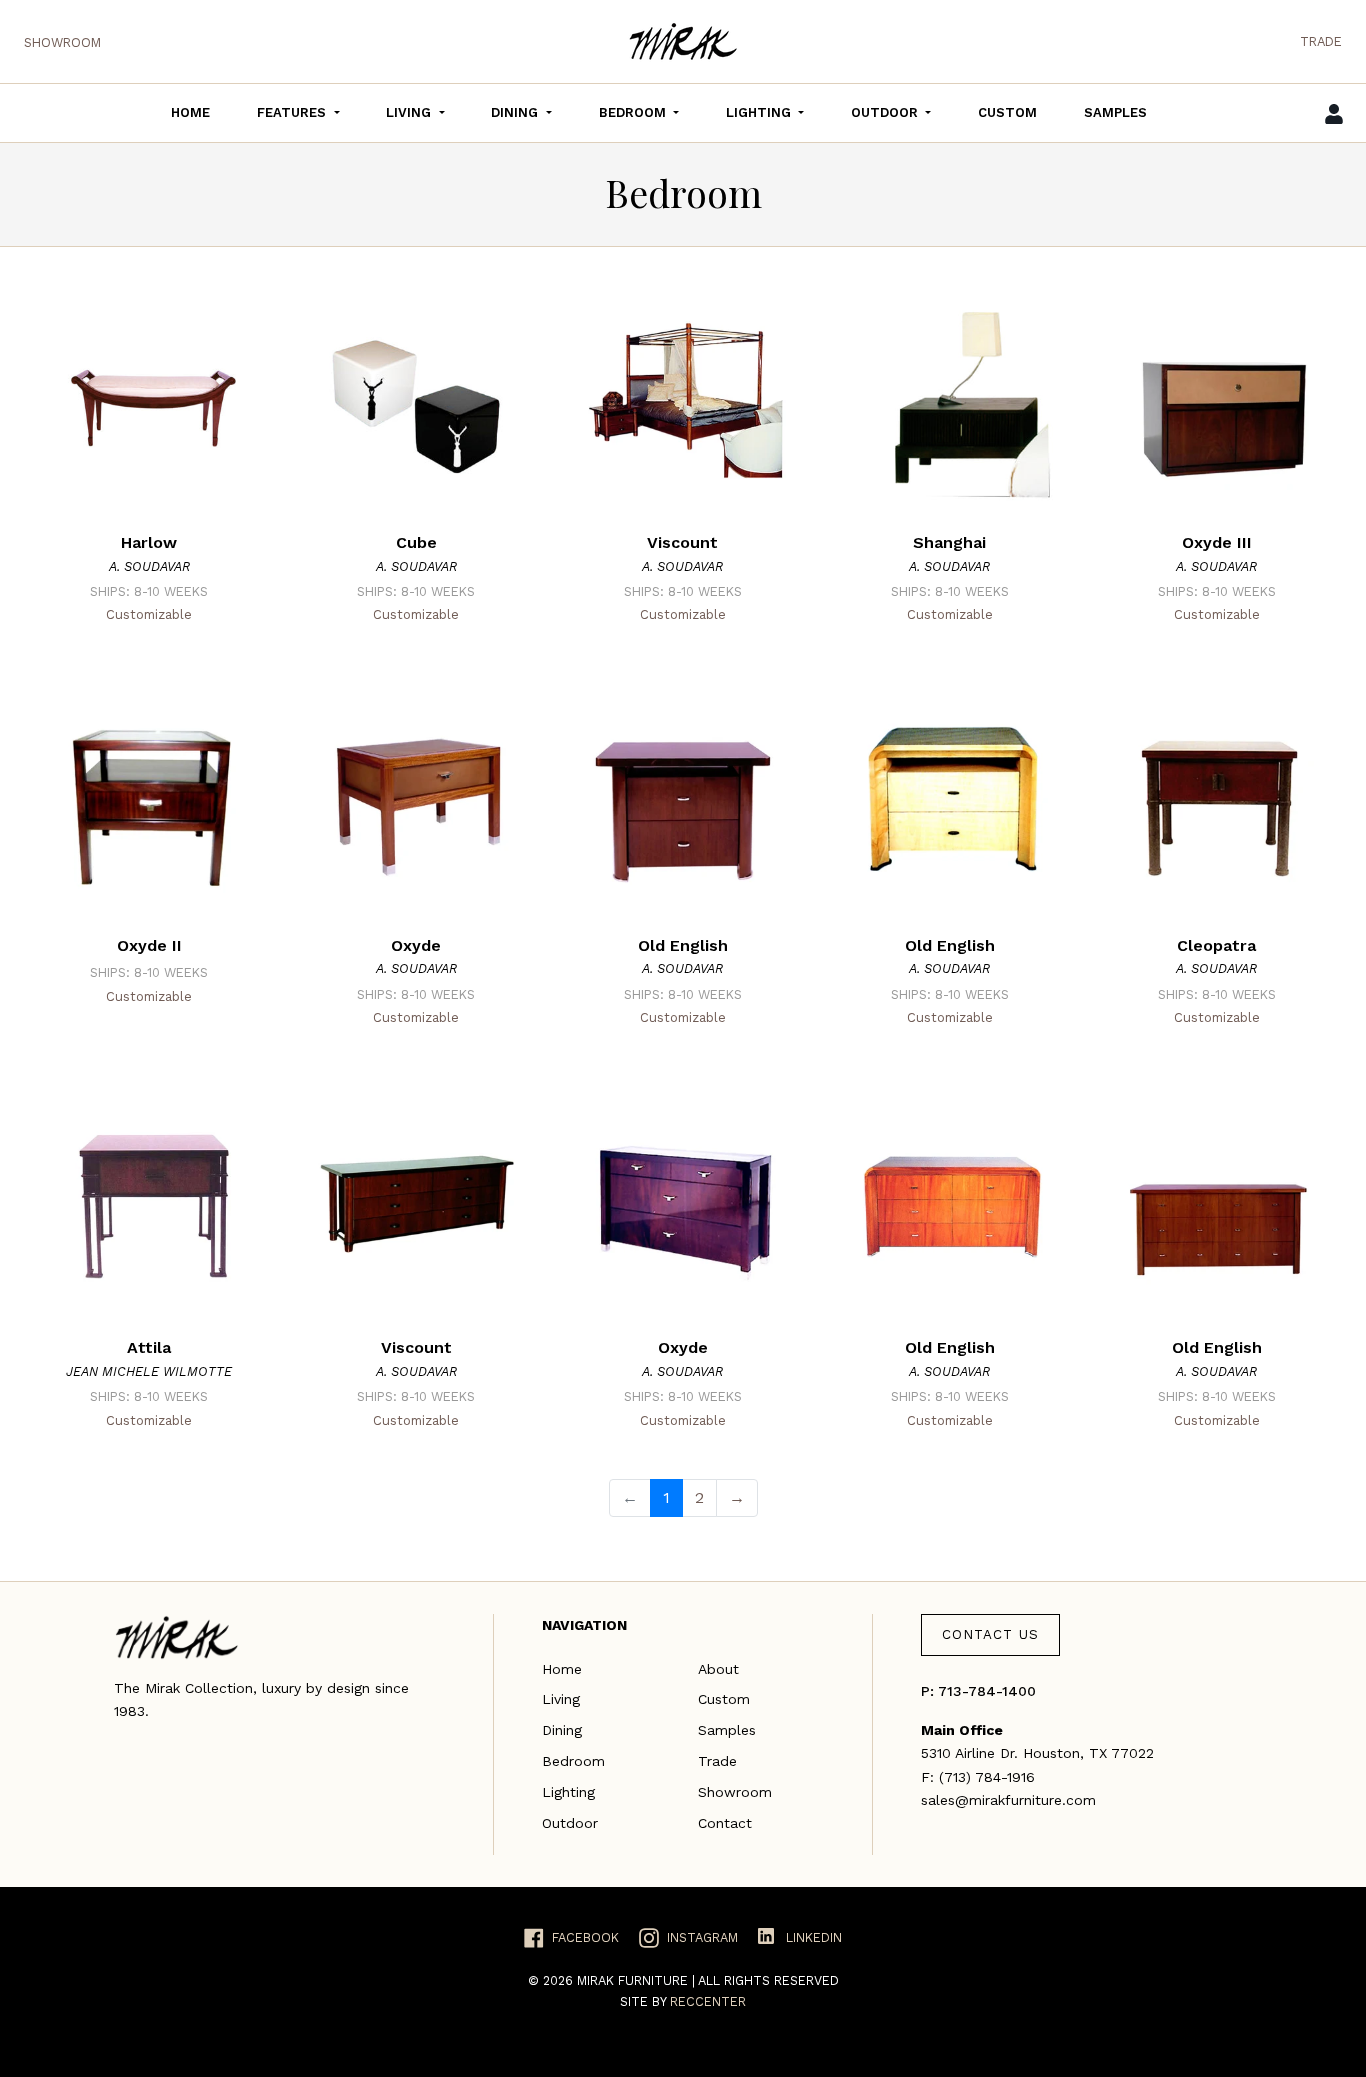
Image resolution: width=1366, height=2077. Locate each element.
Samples (727, 1730)
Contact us (990, 1634)
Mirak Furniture (634, 1980)
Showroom (62, 42)
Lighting (568, 1792)
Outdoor (570, 1823)
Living (561, 1699)
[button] (298, 113)
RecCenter (708, 2001)
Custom (724, 1699)
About (718, 1669)
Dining (562, 1730)
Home (562, 1669)
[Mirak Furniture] (683, 41)
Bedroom (573, 1761)
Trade (1321, 41)
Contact (725, 1823)
